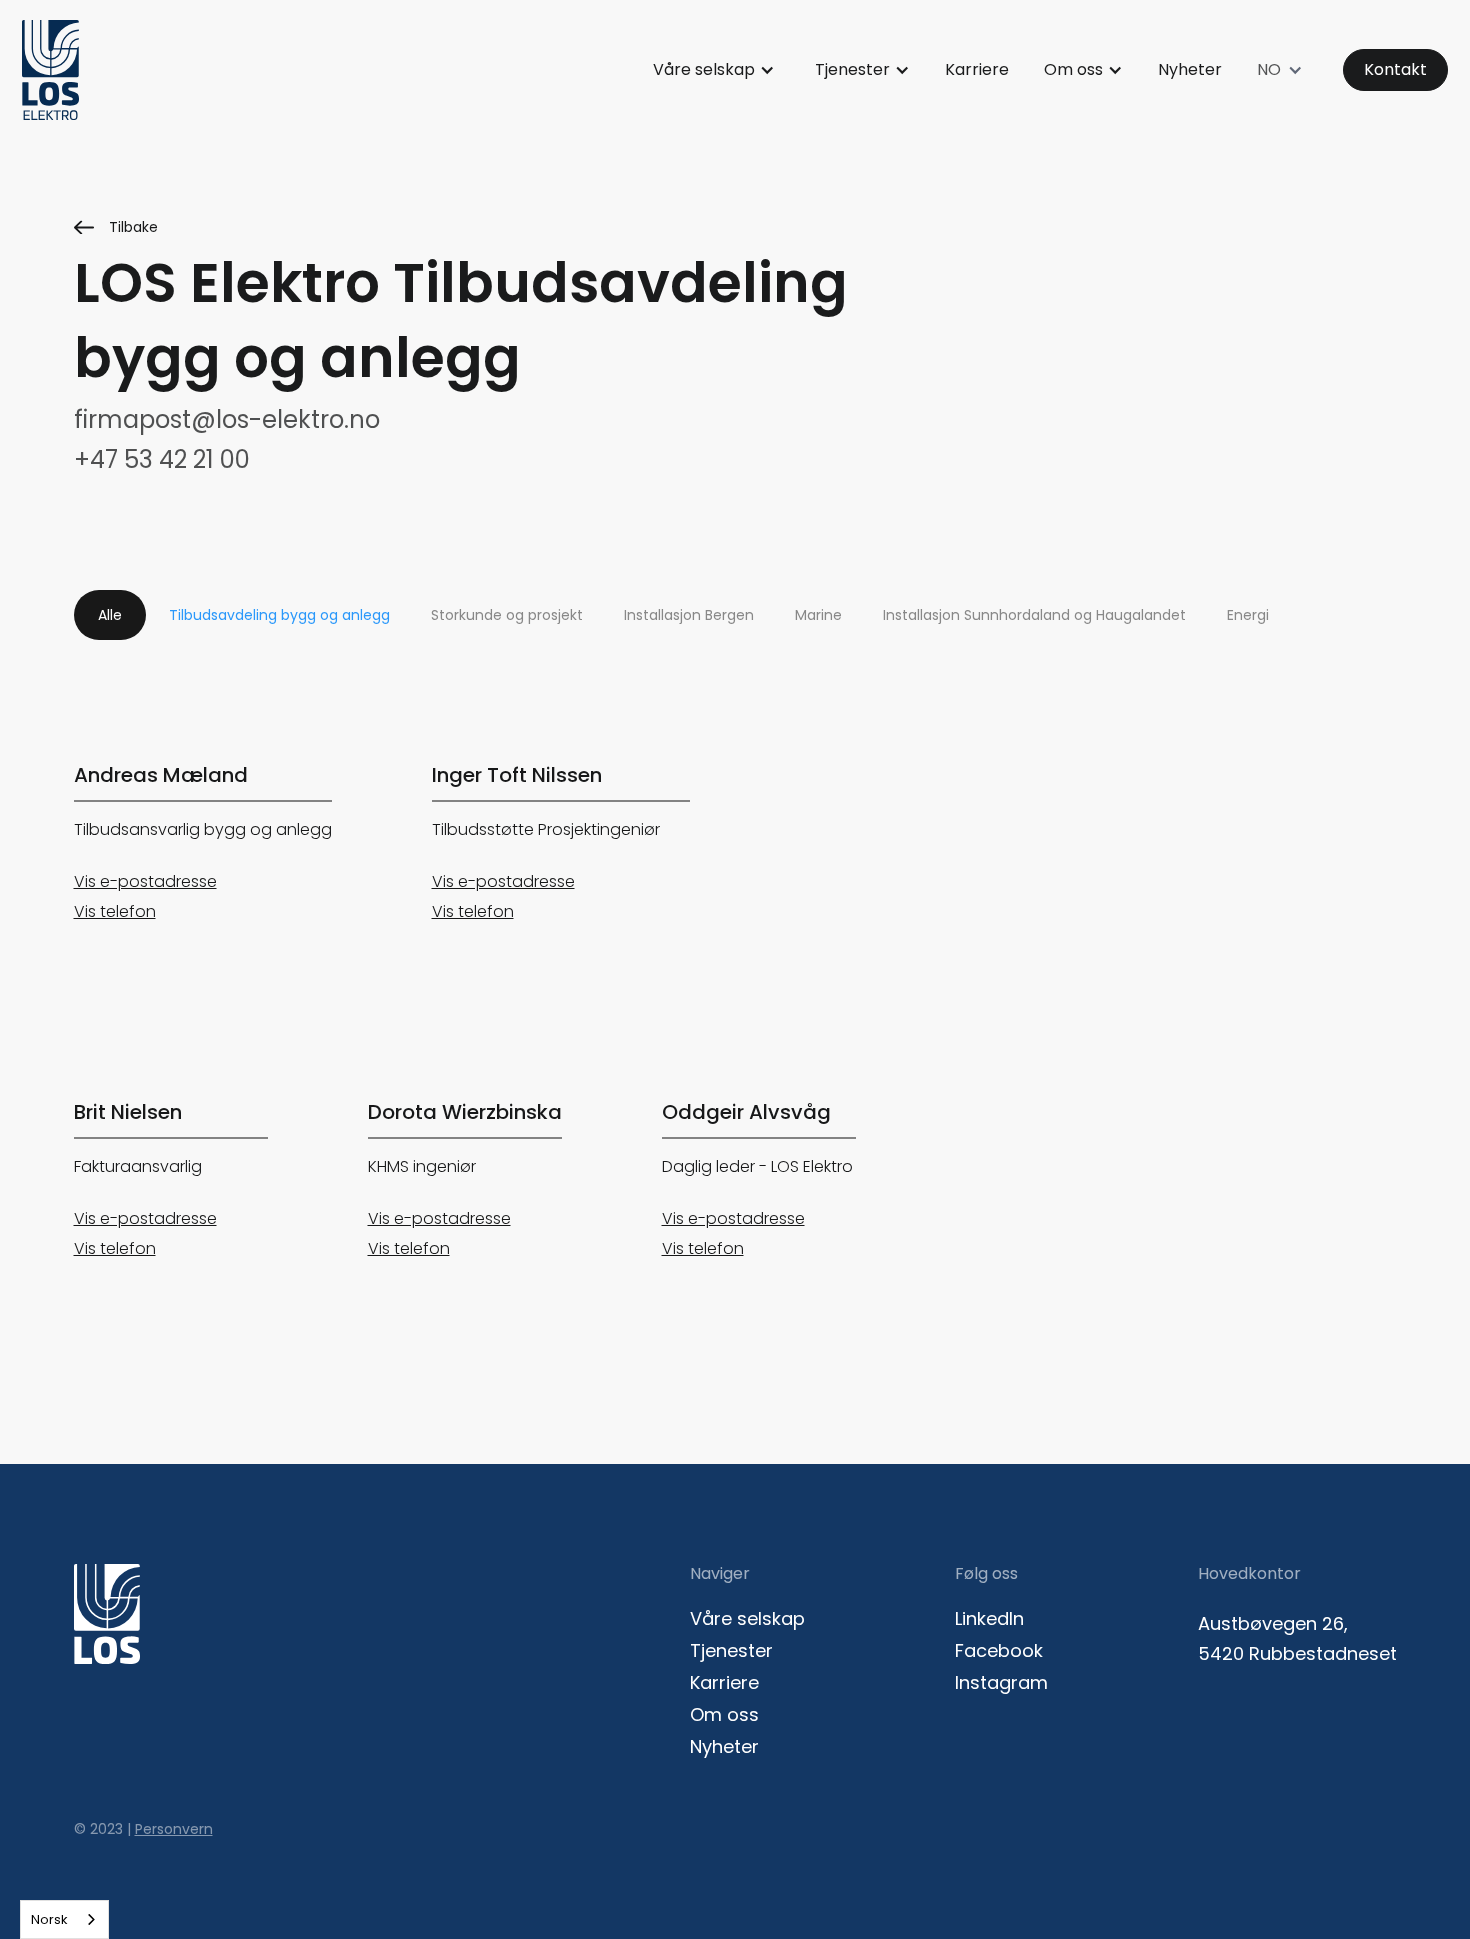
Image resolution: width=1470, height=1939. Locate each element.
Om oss (1073, 69)
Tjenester (852, 69)
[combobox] (64, 1919)
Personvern (174, 1829)
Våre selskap (704, 69)
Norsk (49, 1919)
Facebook (999, 1651)
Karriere (977, 69)
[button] (714, 70)
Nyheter (1190, 69)
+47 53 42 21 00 (162, 460)
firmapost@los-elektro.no (227, 420)
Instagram (1001, 1683)
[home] (50, 70)
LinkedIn (989, 1619)
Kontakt (1395, 69)
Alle (110, 615)
